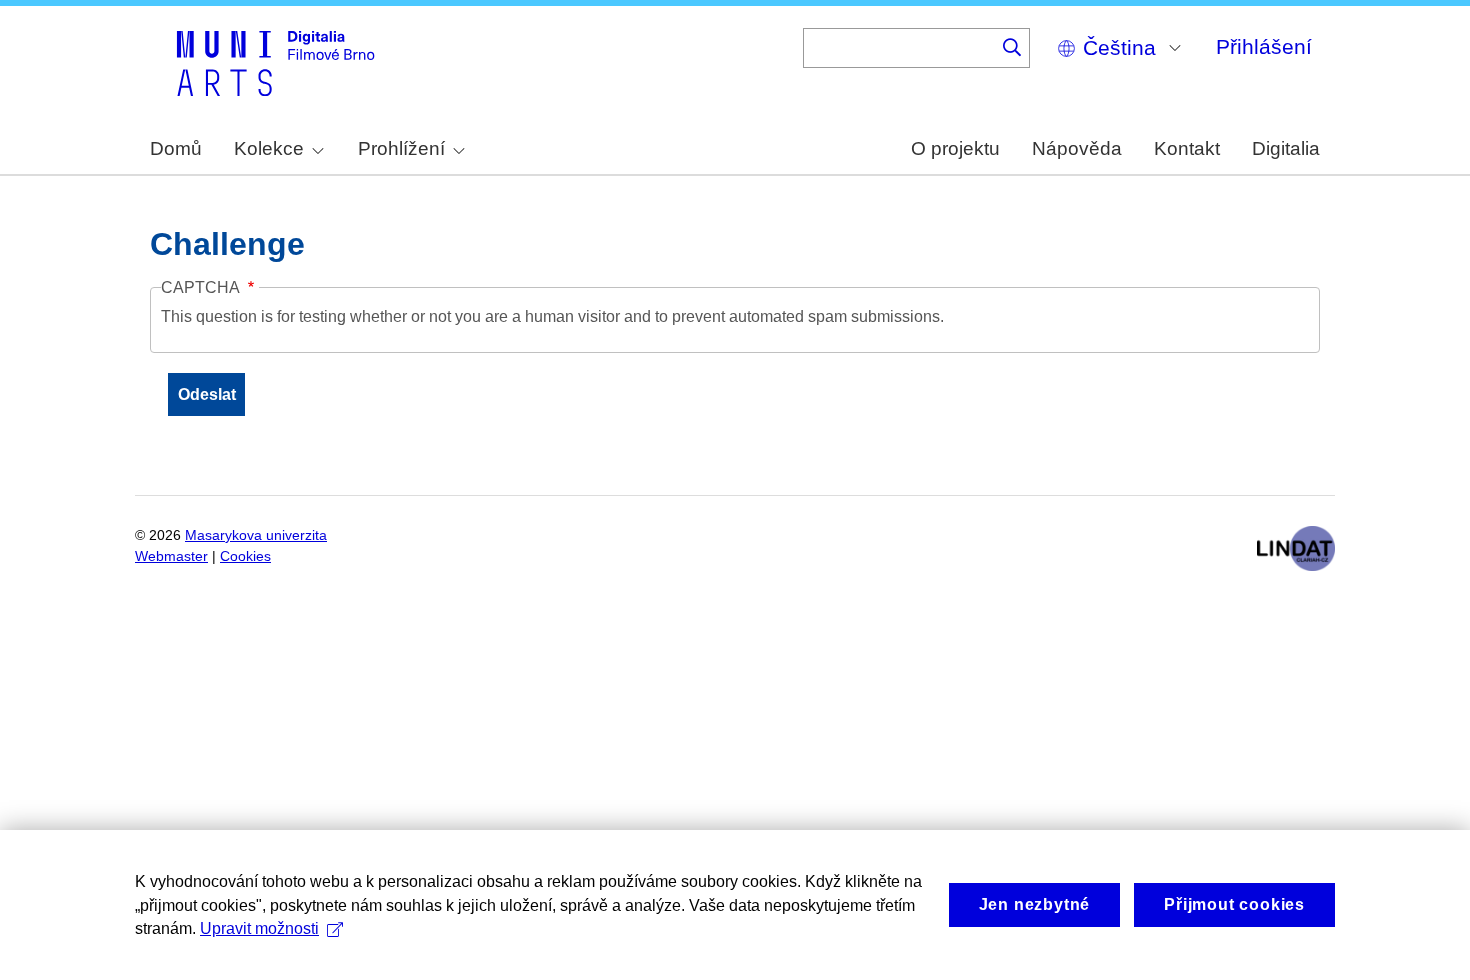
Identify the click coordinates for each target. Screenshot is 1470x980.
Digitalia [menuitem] (1286, 148)
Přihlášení (1264, 46)
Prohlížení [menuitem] (401, 148)
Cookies (245, 556)
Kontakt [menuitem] (1187, 148)
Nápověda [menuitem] (1077, 148)
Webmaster (171, 556)
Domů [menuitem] (176, 148)
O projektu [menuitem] (955, 148)
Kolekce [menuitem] (269, 148)
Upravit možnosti (259, 928)
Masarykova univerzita (256, 535)
